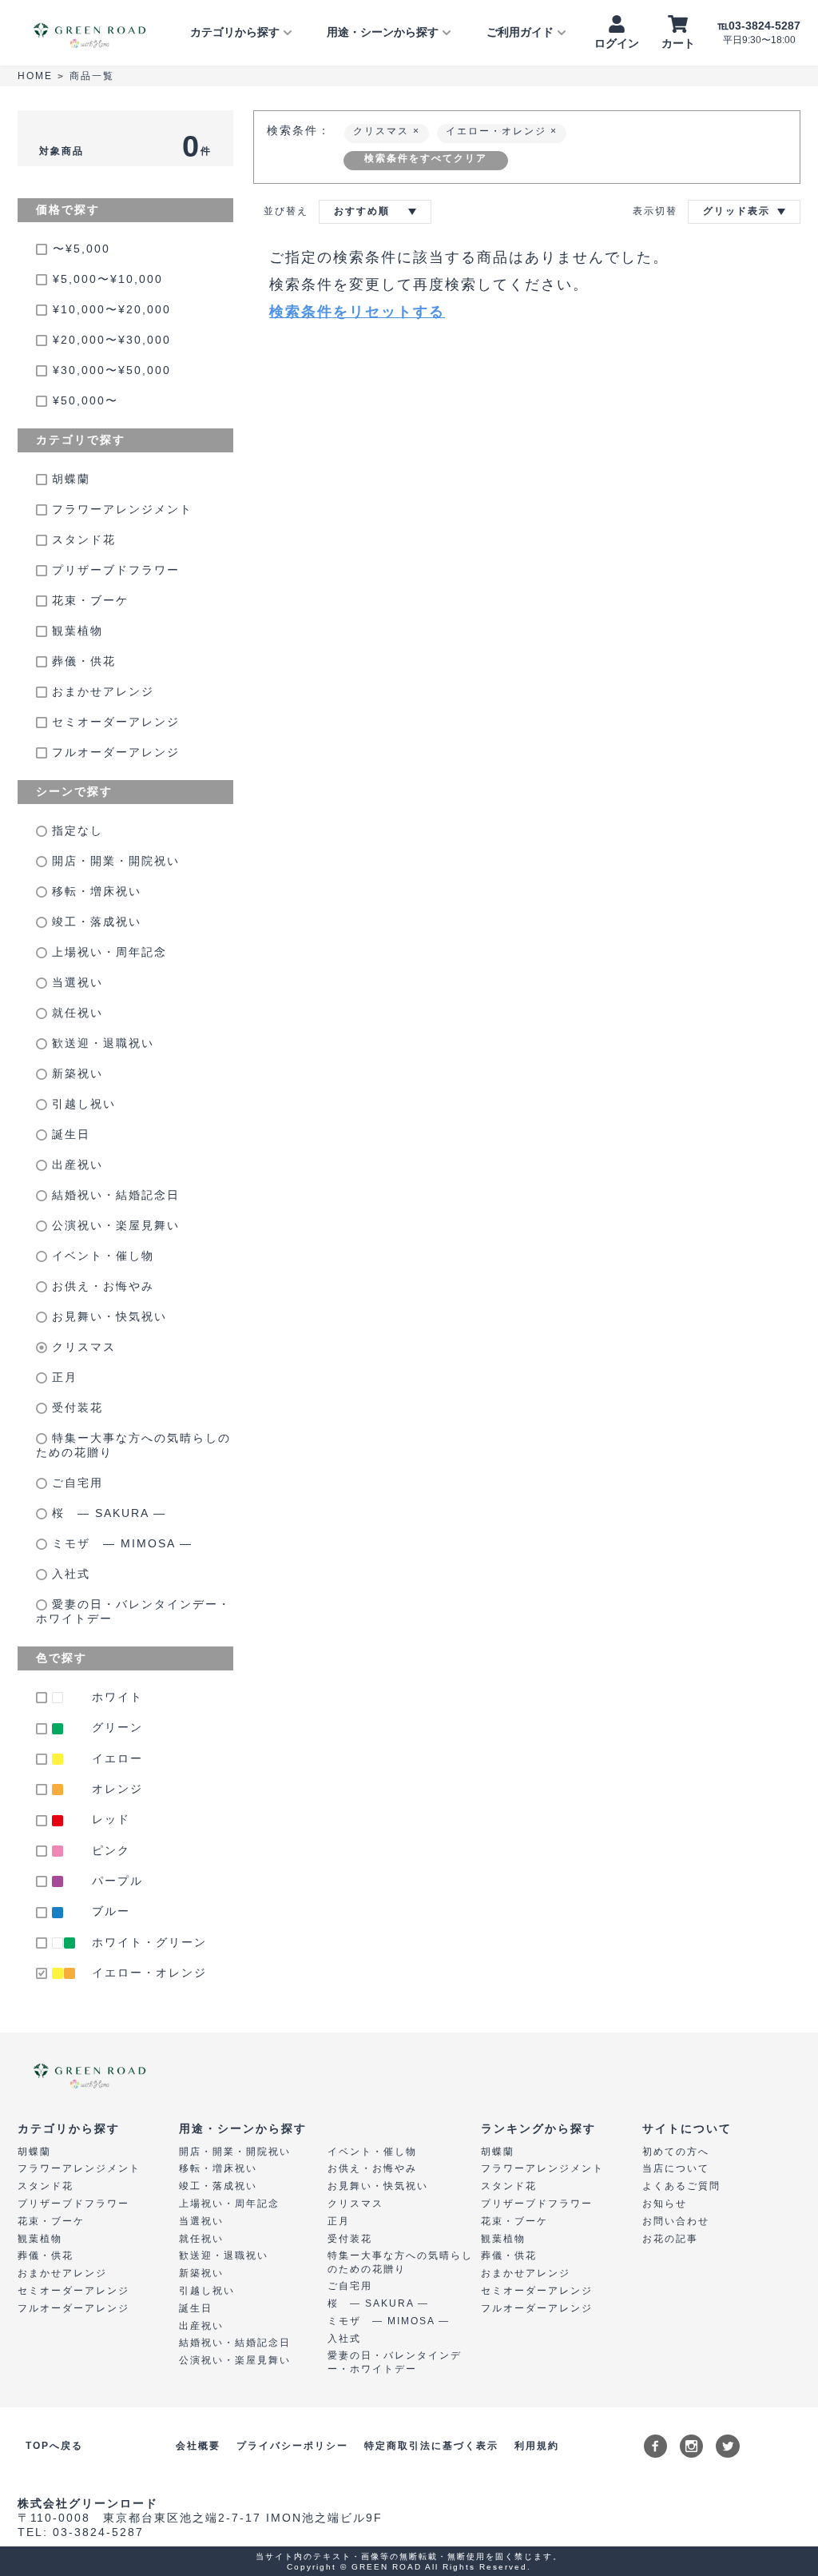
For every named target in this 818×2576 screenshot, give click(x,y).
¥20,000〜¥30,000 (112, 340)
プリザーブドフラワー (113, 570)
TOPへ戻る (54, 2446)
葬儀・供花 (81, 661)
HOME (35, 76)
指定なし (75, 830)
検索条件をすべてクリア (426, 158)
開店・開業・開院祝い (113, 861)
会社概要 (198, 2446)
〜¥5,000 (81, 249)
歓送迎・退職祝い (101, 1043)
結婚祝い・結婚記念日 (113, 1195)
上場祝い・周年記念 (107, 952)
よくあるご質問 (681, 2186)
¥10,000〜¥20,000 (112, 309)
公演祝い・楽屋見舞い (113, 1225)
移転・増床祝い (94, 891)
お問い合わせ (676, 2221)
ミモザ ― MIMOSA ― (120, 1543)
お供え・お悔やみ (101, 1286)
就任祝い (75, 1013)
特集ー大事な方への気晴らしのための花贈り (133, 1445)
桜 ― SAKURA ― (107, 1513)
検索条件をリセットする (357, 312)
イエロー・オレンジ (498, 131)
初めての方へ (676, 2152)
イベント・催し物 (101, 1256)
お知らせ (665, 2204)
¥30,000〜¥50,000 (112, 370)
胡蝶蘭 (69, 479)
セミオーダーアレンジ (113, 722)
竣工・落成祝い (94, 922)
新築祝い (75, 1073)
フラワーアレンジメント (120, 509)
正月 (62, 1377)
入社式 (69, 1574)
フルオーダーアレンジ (113, 752)
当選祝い (75, 982)
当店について (676, 2168)
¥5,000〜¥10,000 (108, 279)
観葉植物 (75, 631)
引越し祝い (81, 1104)
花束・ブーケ (88, 600)
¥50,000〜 (85, 400)
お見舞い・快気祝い (107, 1316)
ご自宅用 (75, 1483)
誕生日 (69, 1134)
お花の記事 (670, 2239)
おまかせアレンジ (101, 691)
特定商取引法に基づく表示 (431, 2446)
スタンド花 (81, 539)
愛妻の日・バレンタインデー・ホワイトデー (133, 1611)
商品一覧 (92, 76)
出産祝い (75, 1165)
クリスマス (81, 1347)
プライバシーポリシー (292, 2446)
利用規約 (537, 2446)
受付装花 (75, 1407)
